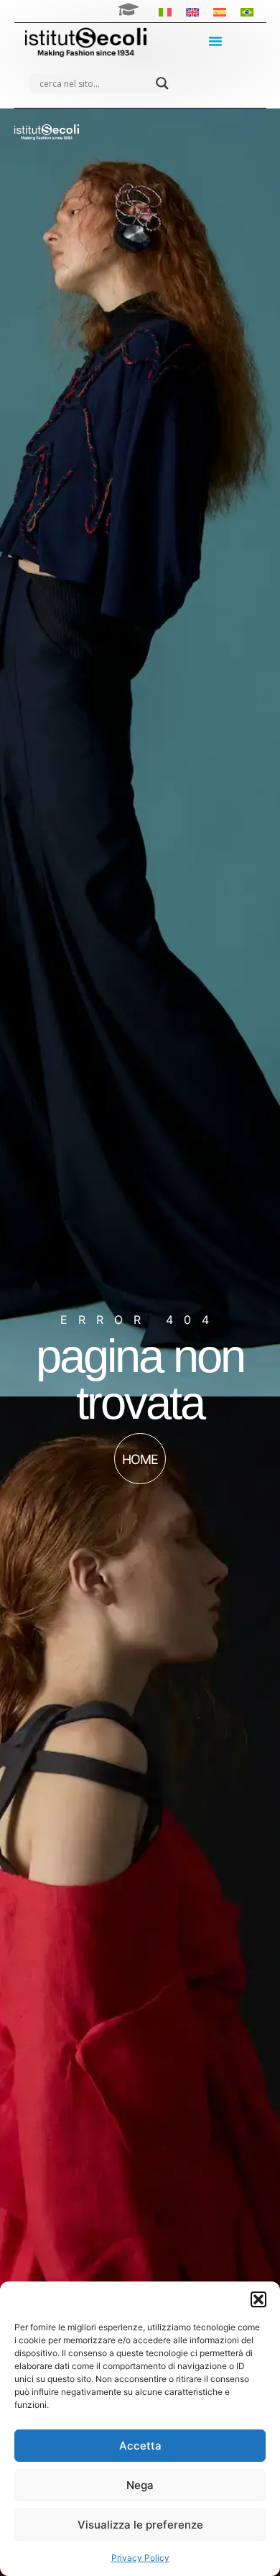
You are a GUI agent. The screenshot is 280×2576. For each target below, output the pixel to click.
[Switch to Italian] (165, 11)
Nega (140, 2485)
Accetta (140, 2446)
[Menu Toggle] (215, 41)
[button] (258, 2299)
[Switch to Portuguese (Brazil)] (247, 11)
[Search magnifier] (162, 83)
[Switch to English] (192, 11)
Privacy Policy (140, 2558)
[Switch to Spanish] (220, 11)
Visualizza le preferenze (140, 2525)
